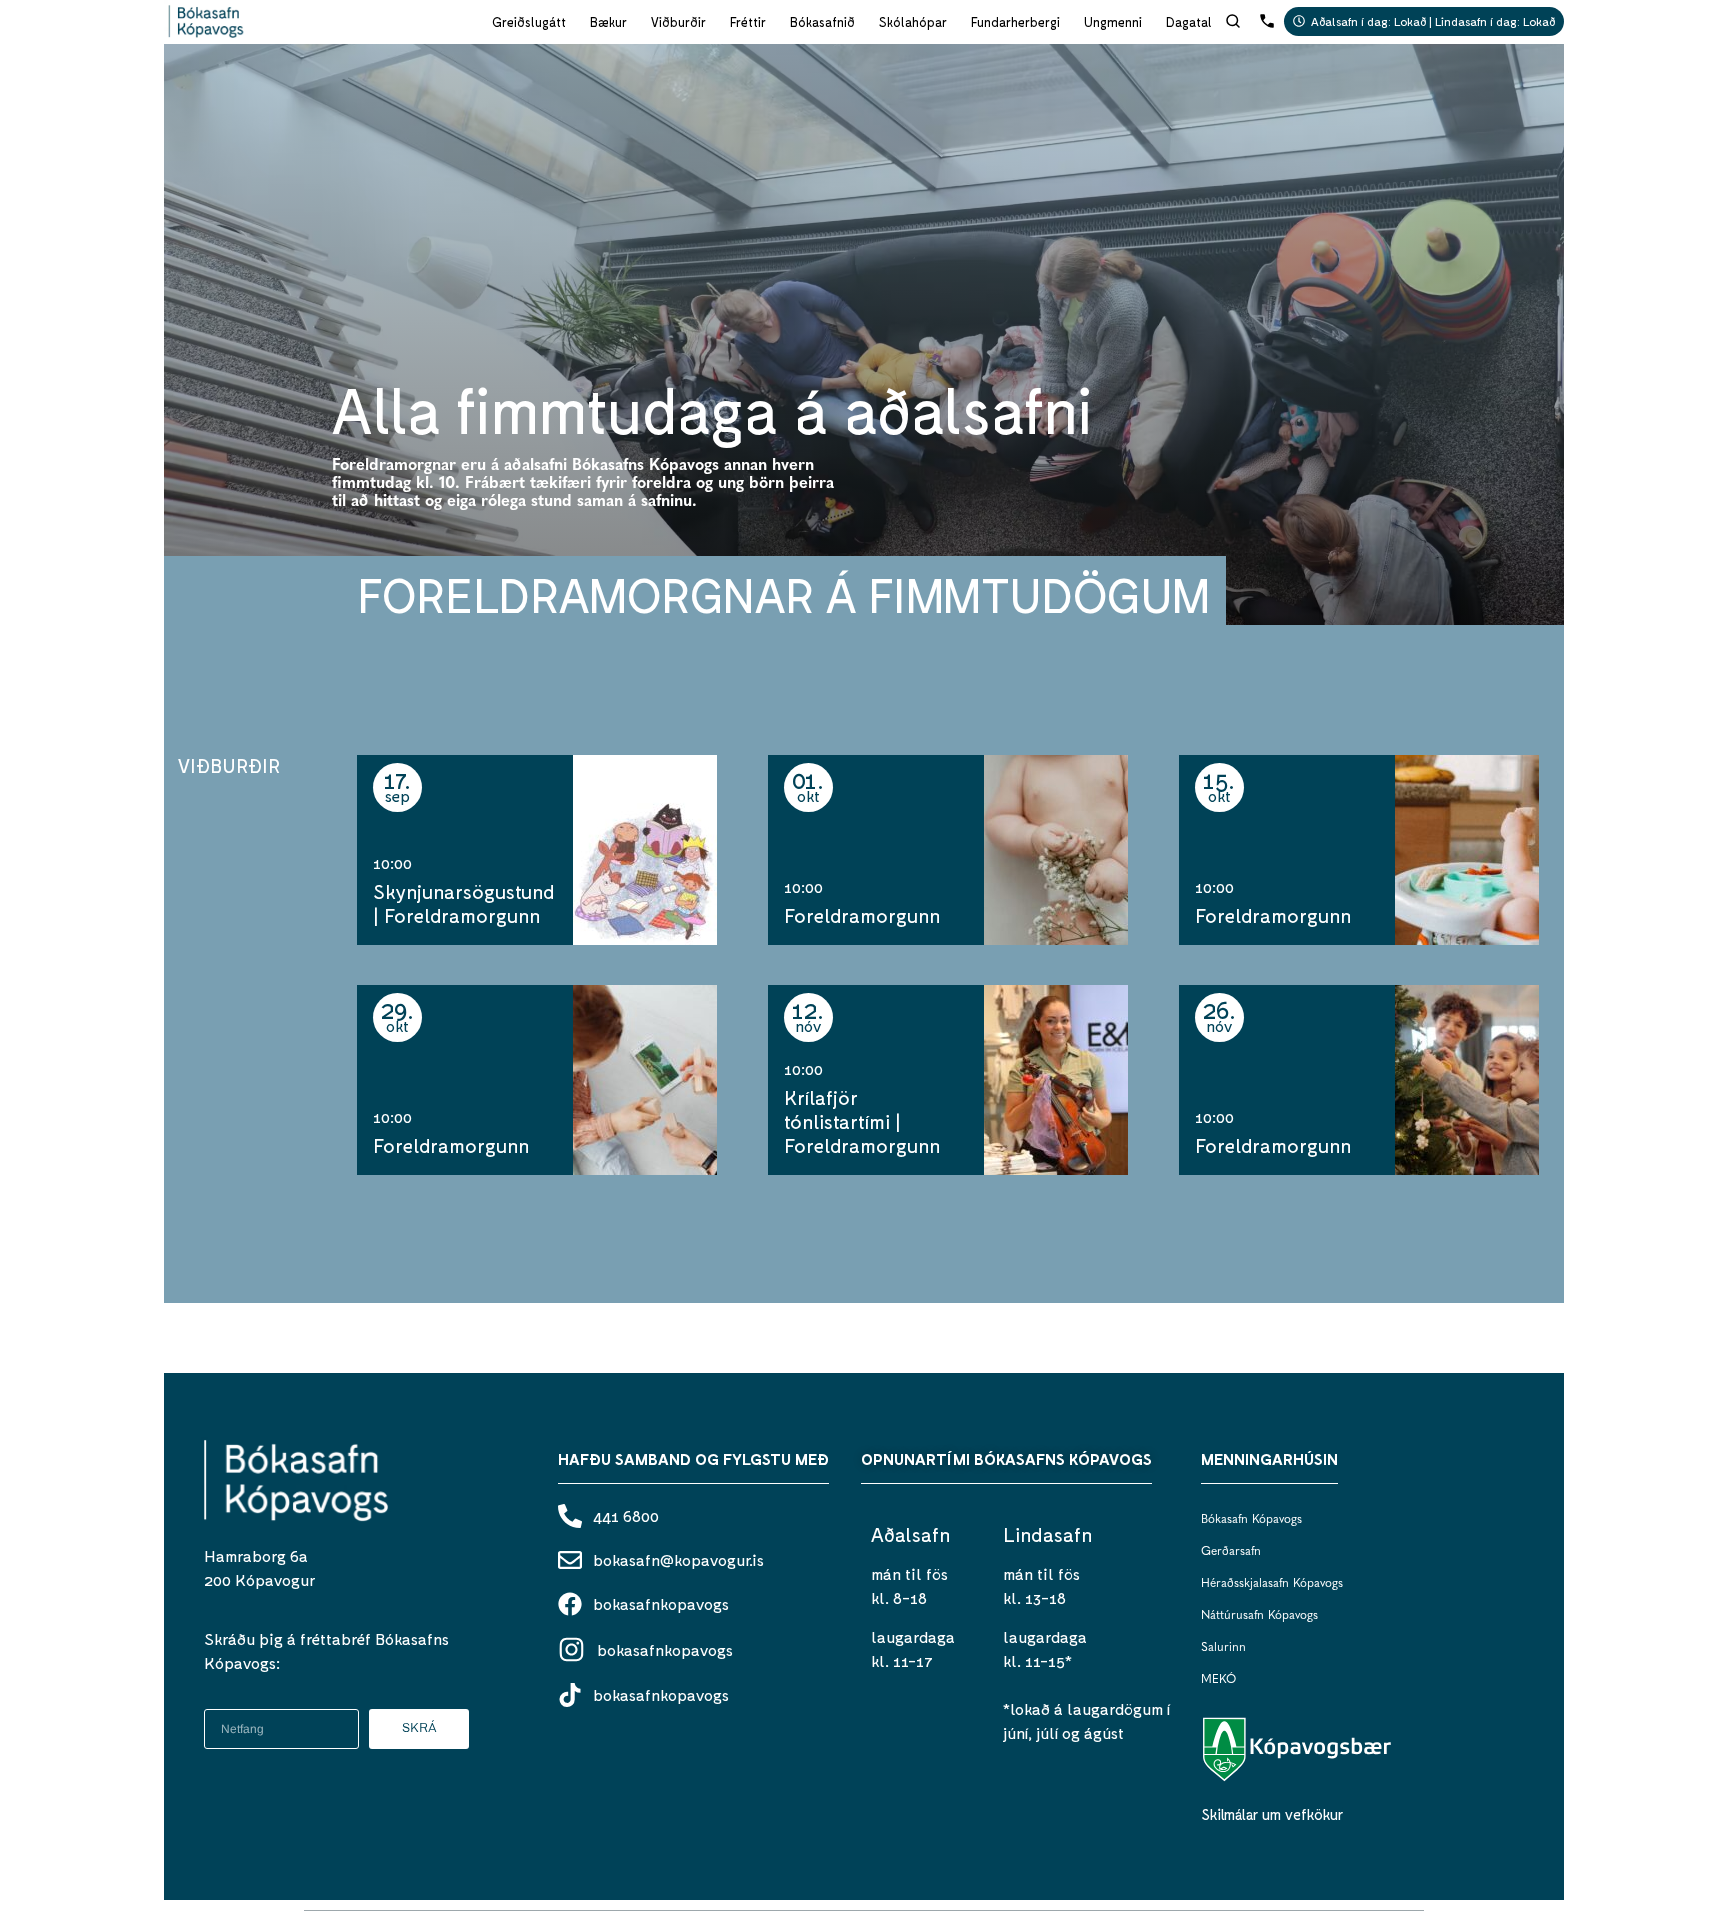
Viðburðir (678, 22)
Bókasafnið (822, 22)
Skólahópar (913, 22)
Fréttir (748, 22)
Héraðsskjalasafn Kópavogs (1272, 1584)
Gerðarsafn (1231, 1552)
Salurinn (1223, 1648)
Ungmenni (1113, 22)
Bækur (608, 22)
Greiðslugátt (529, 22)
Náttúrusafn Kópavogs (1259, 1616)
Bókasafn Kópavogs (1251, 1520)
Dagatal (1189, 22)
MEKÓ (1218, 1680)
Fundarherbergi (1015, 22)
